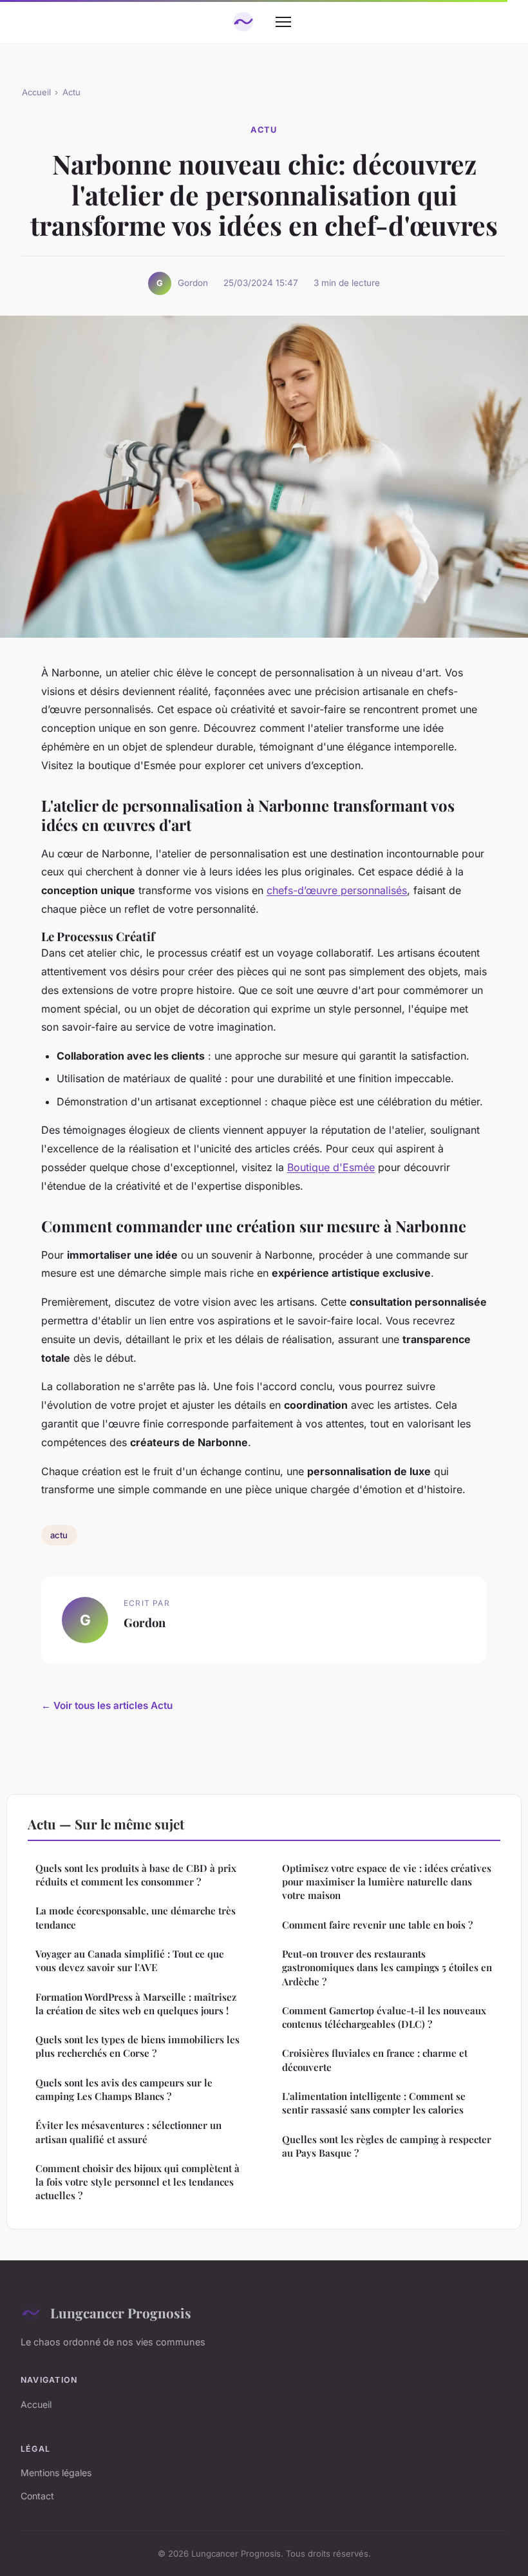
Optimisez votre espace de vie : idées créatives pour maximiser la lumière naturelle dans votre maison (387, 1882)
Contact (37, 2496)
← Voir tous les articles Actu (107, 1705)
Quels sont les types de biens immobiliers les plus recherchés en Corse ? (137, 2046)
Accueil (36, 92)
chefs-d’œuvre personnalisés (337, 890)
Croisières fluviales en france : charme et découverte (375, 2060)
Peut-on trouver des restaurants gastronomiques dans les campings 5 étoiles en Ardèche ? (387, 1968)
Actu (71, 92)
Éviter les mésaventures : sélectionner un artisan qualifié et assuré (128, 2132)
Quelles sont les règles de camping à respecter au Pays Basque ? (387, 2146)
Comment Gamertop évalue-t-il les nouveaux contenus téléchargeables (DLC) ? (384, 2017)
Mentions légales (56, 2473)
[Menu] (283, 22)
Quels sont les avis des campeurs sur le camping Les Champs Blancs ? (124, 2089)
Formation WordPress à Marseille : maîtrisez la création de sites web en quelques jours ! (136, 2004)
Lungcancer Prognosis (121, 2313)
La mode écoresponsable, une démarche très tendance (136, 1917)
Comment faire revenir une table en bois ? (377, 1925)
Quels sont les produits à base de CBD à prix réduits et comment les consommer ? (136, 1875)
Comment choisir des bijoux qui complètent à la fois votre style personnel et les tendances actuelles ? (137, 2182)
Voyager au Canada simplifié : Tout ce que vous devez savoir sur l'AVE (130, 1961)
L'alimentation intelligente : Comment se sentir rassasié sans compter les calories (374, 2103)
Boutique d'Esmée (331, 1167)
